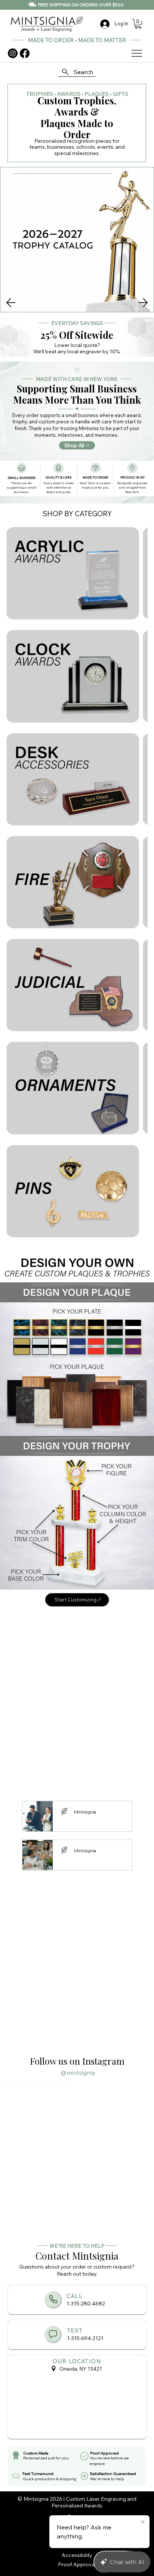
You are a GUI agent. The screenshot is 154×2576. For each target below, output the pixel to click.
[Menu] (137, 53)
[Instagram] (13, 53)
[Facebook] (25, 53)
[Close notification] (143, 2522)
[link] (138, 24)
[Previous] (11, 303)
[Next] (143, 303)
